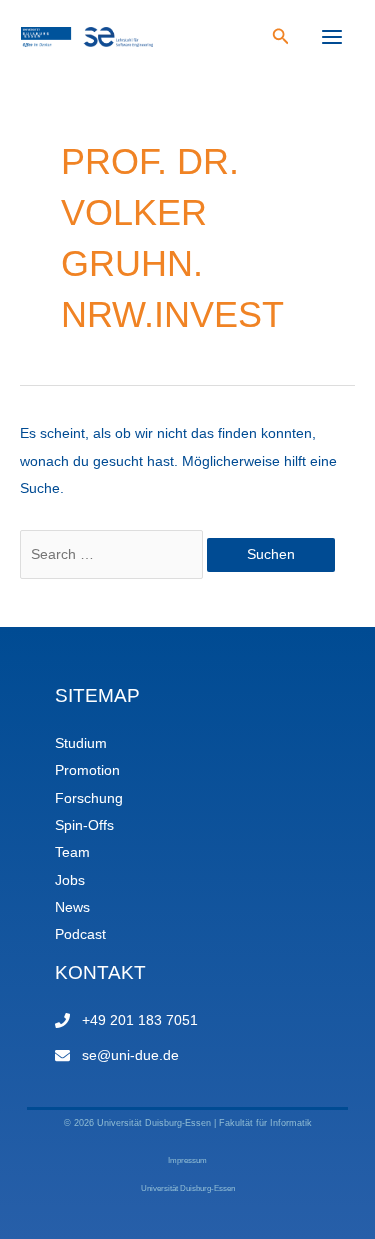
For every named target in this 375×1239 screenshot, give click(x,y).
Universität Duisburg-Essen (188, 1188)
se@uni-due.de (130, 1055)
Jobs (70, 880)
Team (72, 852)
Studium (81, 743)
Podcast (80, 934)
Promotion (87, 770)
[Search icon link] (281, 39)
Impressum (187, 1160)
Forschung (89, 798)
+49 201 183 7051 (140, 1020)
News (72, 907)
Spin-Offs (84, 825)
